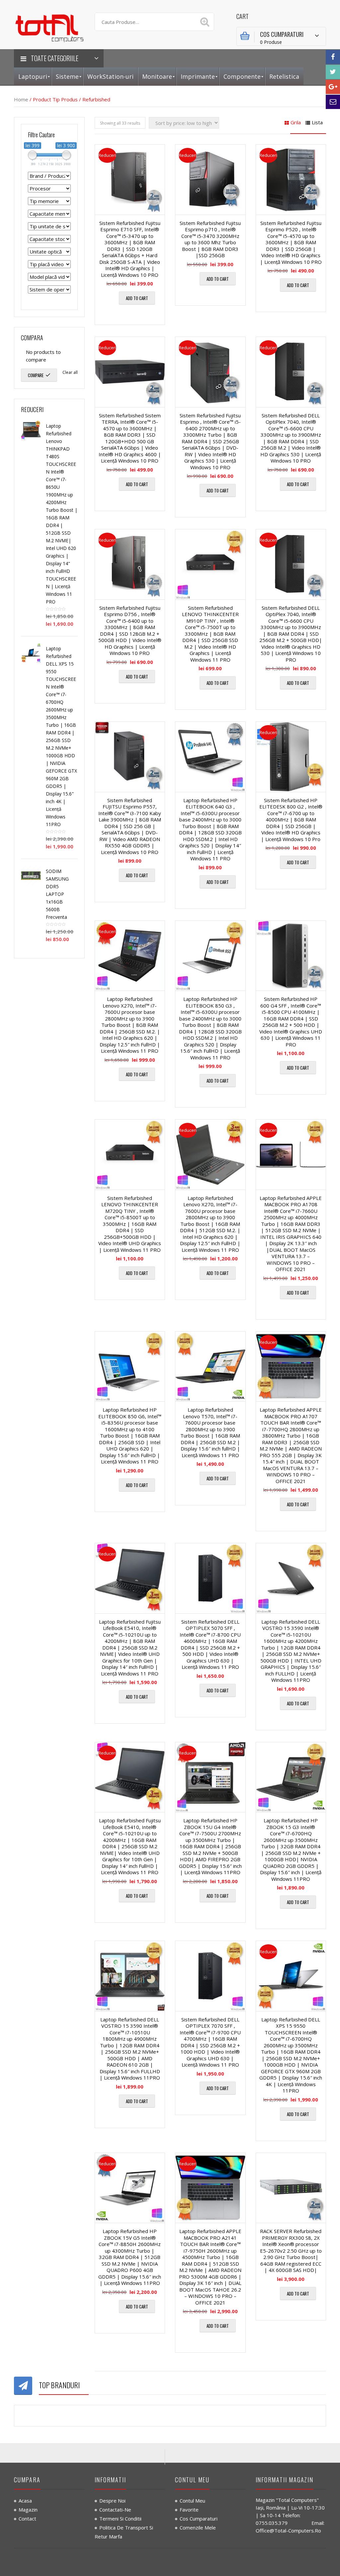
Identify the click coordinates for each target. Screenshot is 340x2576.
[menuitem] (33, 77)
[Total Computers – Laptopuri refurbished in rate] (49, 27)
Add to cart (137, 298)
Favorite (189, 2510)
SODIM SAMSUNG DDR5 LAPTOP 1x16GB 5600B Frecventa (57, 894)
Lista (317, 122)
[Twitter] (333, 72)
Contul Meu (192, 2501)
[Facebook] (333, 57)
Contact (27, 2519)
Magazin (28, 2510)
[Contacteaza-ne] (333, 102)
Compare (36, 375)
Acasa (25, 2501)
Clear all (70, 372)
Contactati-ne (115, 2510)
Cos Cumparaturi (199, 2519)
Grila (296, 122)
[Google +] (333, 87)
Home (21, 99)
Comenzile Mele (198, 2527)
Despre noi (112, 2501)
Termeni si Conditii (120, 2519)
